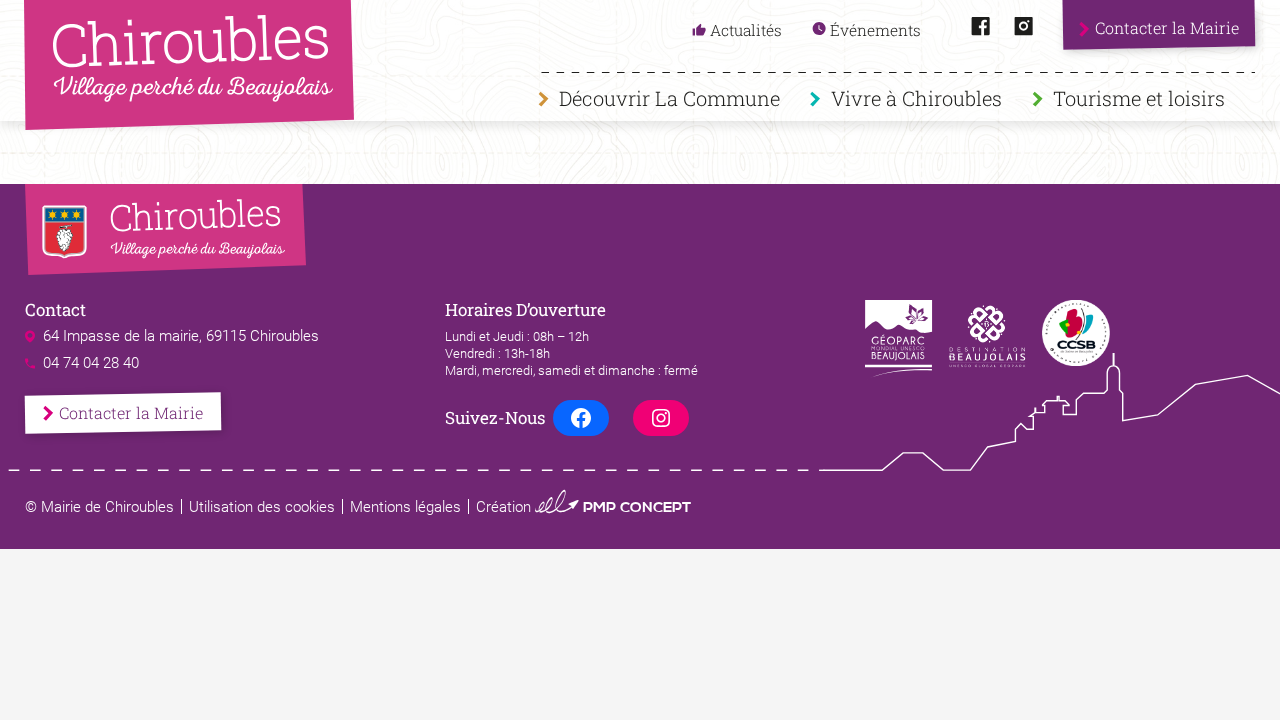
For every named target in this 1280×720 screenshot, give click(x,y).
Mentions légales (405, 507)
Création (583, 507)
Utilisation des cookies (262, 507)
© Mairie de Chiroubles (99, 507)
